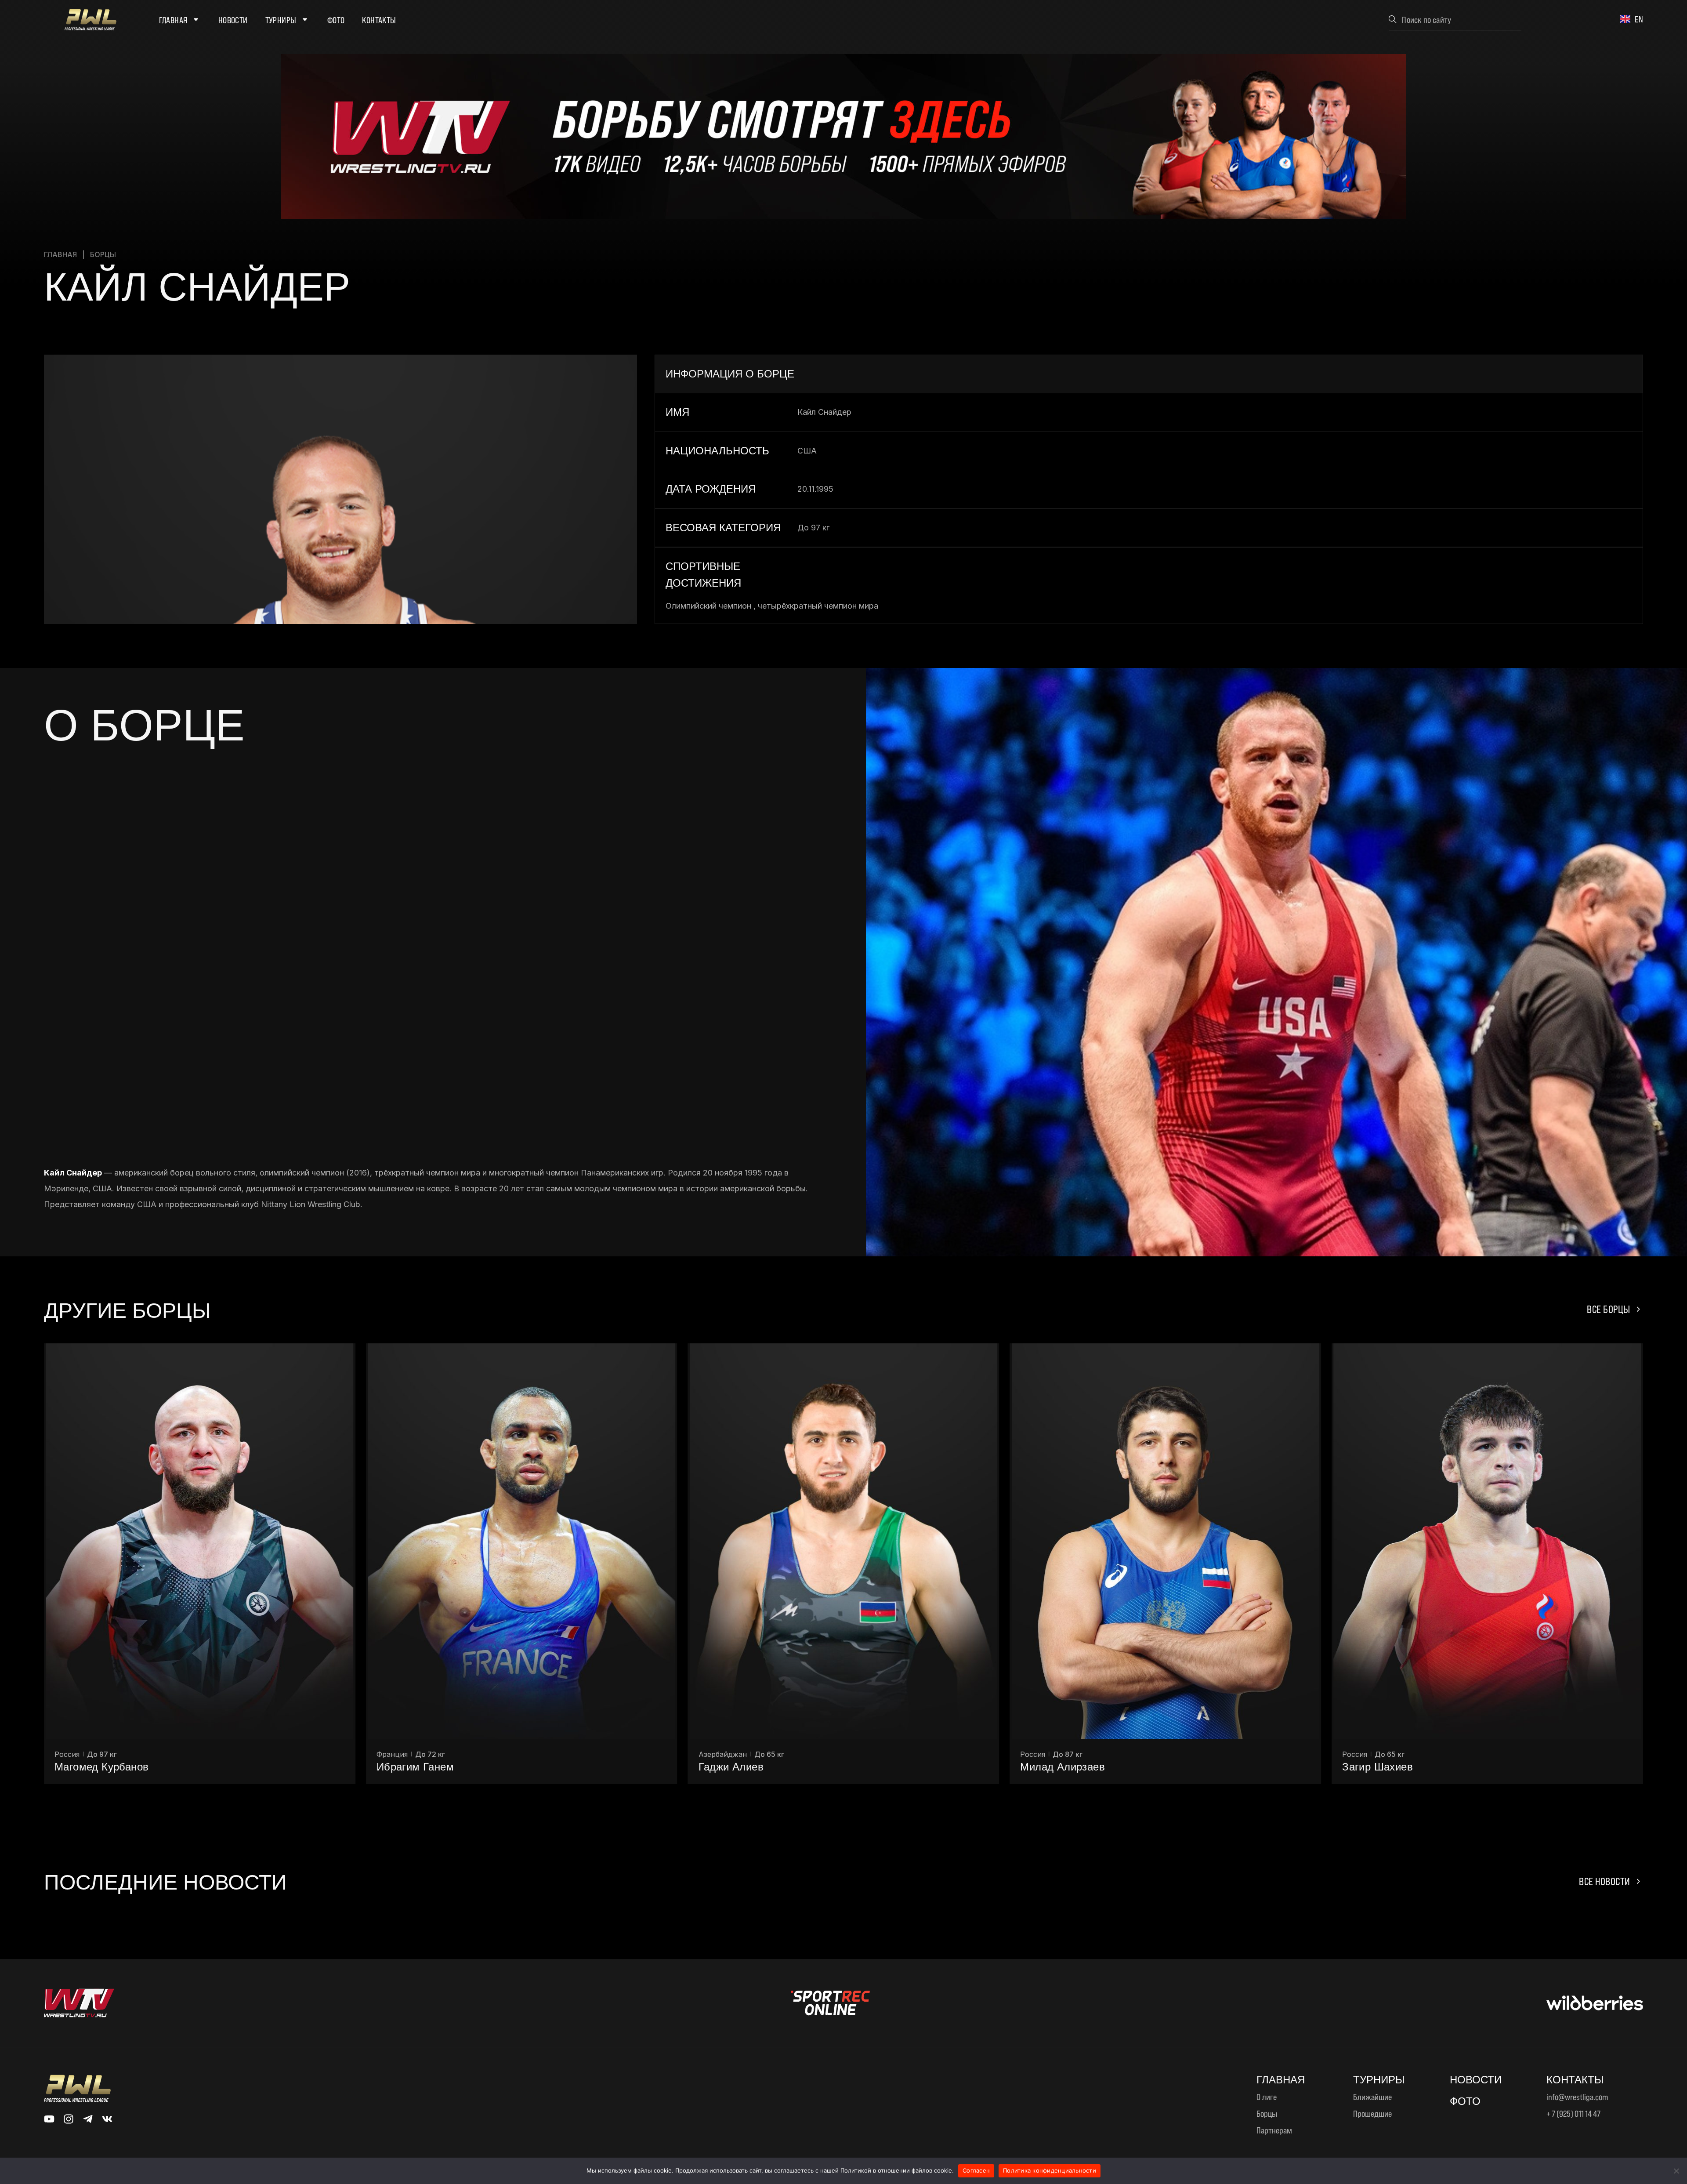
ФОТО (1465, 2101)
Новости (233, 20)
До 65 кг (447, 1754)
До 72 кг (108, 1754)
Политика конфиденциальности (1050, 2170)
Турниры (281, 20)
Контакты (379, 20)
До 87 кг (746, 1754)
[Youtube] (49, 2119)
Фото (336, 20)
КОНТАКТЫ (1575, 2080)
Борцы (103, 254)
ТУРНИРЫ (1379, 2080)
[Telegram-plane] (88, 2119)
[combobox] (1455, 19)
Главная (173, 20)
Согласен (976, 2170)
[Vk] (107, 2119)
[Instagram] (69, 2119)
